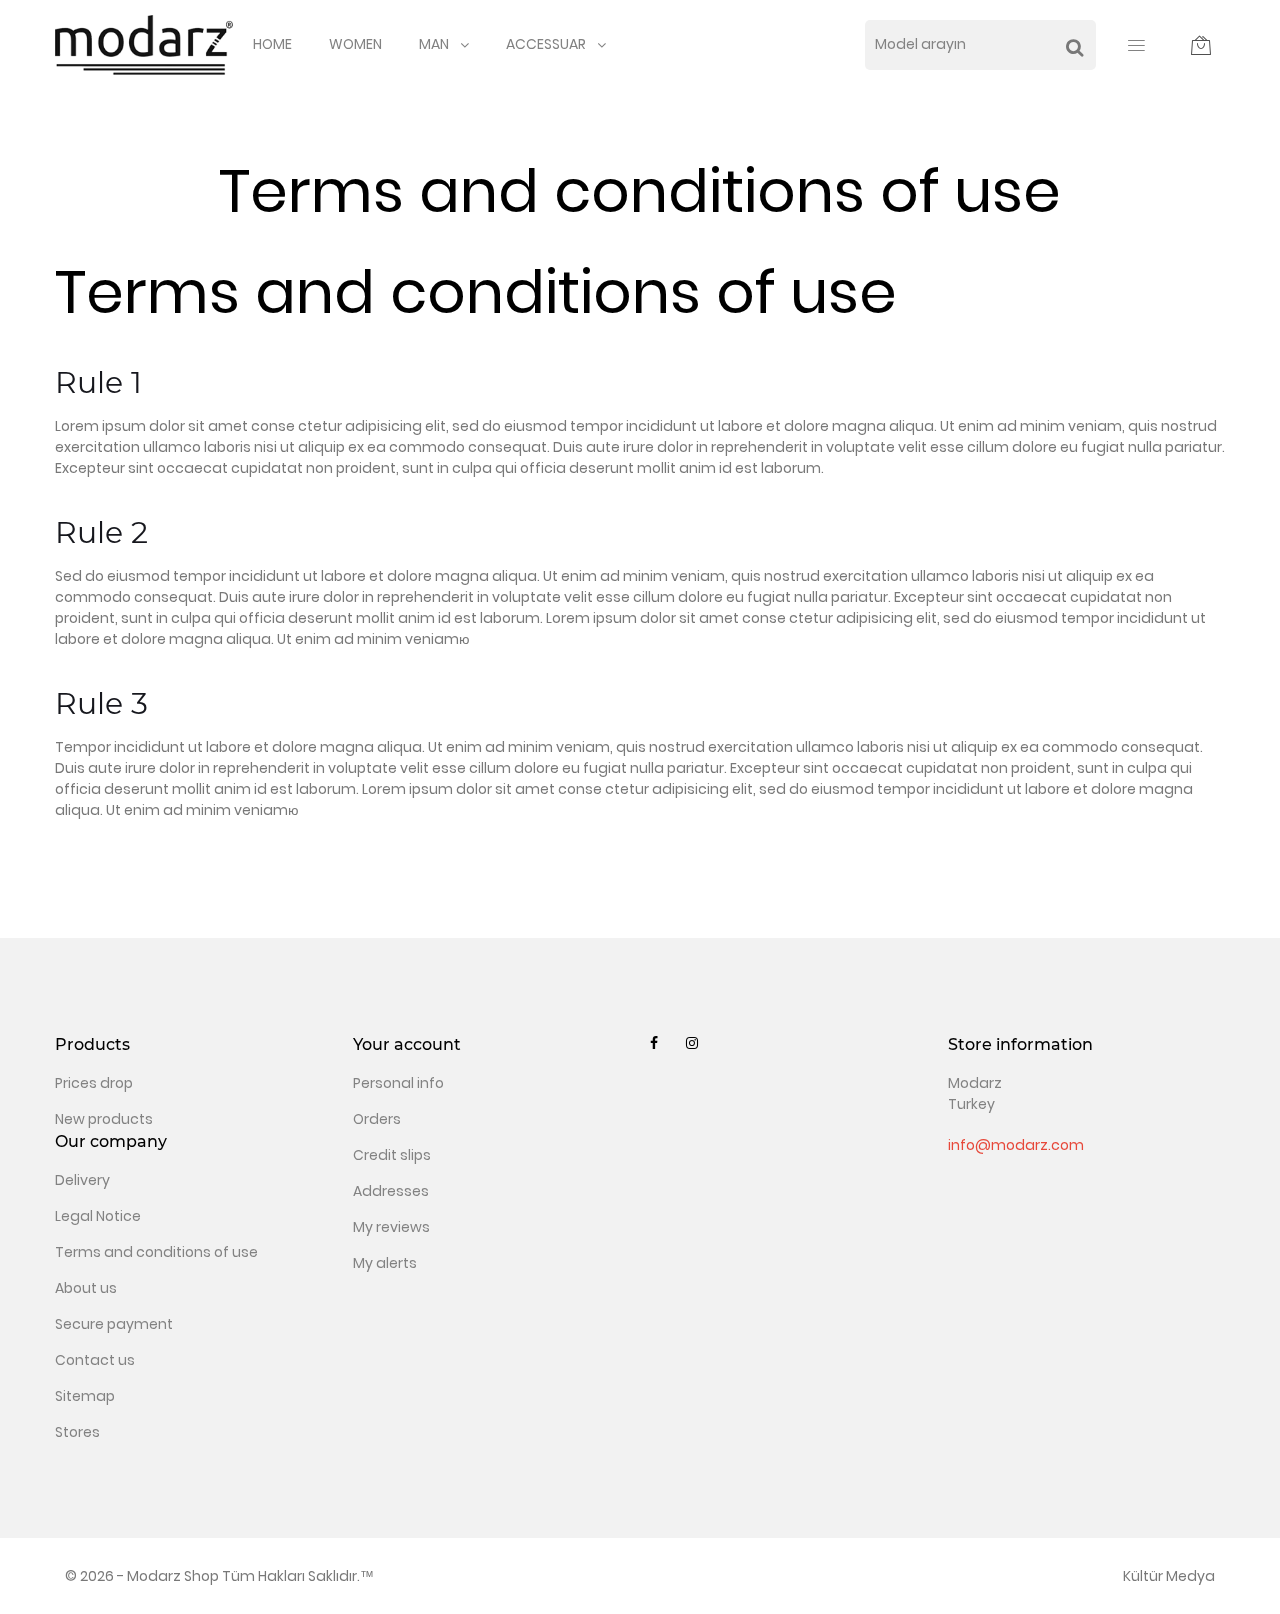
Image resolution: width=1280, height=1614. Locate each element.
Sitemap (85, 1396)
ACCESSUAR (546, 44)
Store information (1020, 1044)
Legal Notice (98, 1216)
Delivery (82, 1180)
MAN (434, 44)
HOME (272, 44)
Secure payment (114, 1324)
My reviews (391, 1227)
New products (104, 1119)
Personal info (398, 1083)
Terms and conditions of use (156, 1252)
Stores (77, 1432)
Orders (377, 1119)
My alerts (385, 1263)
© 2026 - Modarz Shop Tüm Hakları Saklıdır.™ (219, 1576)
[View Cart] (1201, 45)
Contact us (95, 1360)
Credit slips (392, 1155)
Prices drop (94, 1083)
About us (86, 1288)
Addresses (391, 1191)
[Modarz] (144, 44)
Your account (407, 1044)
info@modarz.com (1016, 1145)
